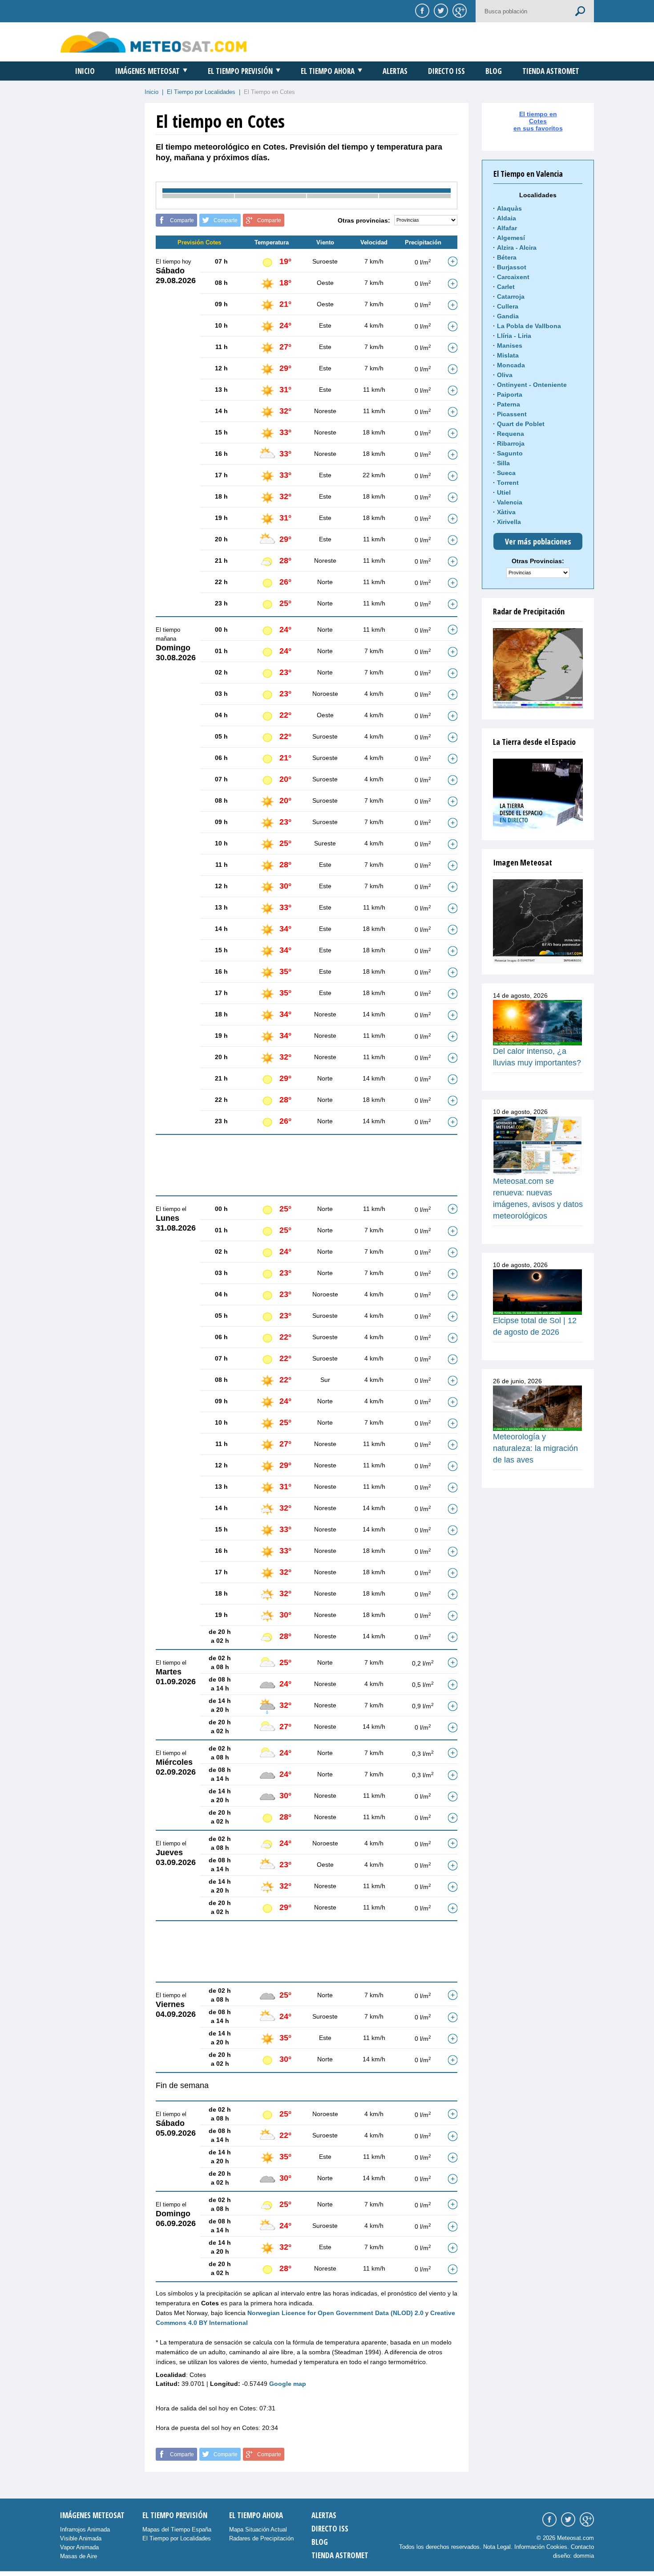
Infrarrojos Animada (85, 2529)
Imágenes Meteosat (147, 71)
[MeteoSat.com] (154, 42)
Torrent (508, 483)
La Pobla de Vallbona (529, 326)
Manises (510, 345)
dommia (584, 2556)
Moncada (511, 365)
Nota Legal (497, 2547)
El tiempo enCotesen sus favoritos (538, 121)
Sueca (506, 473)
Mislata (508, 355)
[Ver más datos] (452, 261)
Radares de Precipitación (261, 2538)
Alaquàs (509, 208)
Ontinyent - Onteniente (532, 385)
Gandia (508, 316)
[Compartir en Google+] (458, 10)
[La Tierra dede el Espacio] (538, 794)
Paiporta (510, 394)
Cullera (508, 306)
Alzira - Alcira (517, 248)
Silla (503, 463)
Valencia (510, 502)
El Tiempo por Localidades (201, 92)
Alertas (395, 71)
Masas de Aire (79, 2556)
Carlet (506, 287)
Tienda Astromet (551, 71)
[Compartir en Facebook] (421, 10)
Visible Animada (81, 2538)
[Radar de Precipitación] (538, 668)
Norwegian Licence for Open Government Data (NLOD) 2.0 (335, 2313)
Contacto (582, 2547)
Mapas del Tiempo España (177, 2529)
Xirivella (509, 522)
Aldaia (507, 218)
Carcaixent (513, 277)
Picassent (512, 414)
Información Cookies (541, 2547)
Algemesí (511, 238)
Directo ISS (446, 71)
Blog (494, 71)
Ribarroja (511, 443)
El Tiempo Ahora (328, 71)
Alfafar (507, 228)
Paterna (509, 404)
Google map (288, 2384)
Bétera (507, 257)
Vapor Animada (79, 2547)
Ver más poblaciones (538, 541)
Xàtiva (506, 512)
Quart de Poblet (521, 424)
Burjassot (512, 267)
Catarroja (511, 297)
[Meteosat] (538, 921)
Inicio (85, 71)
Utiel (504, 492)
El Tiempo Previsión (240, 71)
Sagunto (510, 453)
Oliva (505, 375)
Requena (511, 434)
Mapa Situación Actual (258, 2529)
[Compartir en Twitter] (440, 10)
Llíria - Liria (514, 336)
